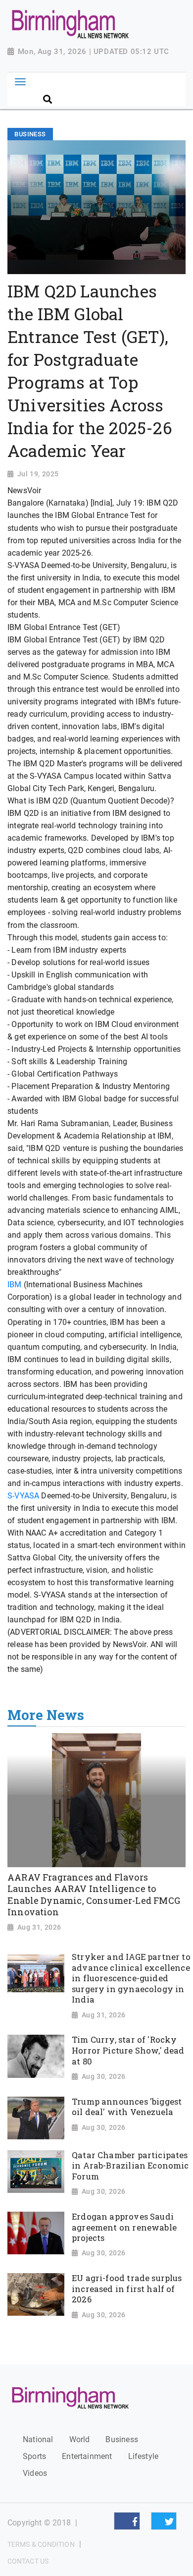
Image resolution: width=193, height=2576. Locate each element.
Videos (35, 2473)
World (80, 2439)
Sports (34, 2456)
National (38, 2439)
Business (121, 2439)
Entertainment (87, 2456)
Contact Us (28, 2561)
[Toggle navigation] (20, 82)
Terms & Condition (41, 2544)
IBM (15, 1285)
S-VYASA (24, 1496)
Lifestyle (144, 2456)
